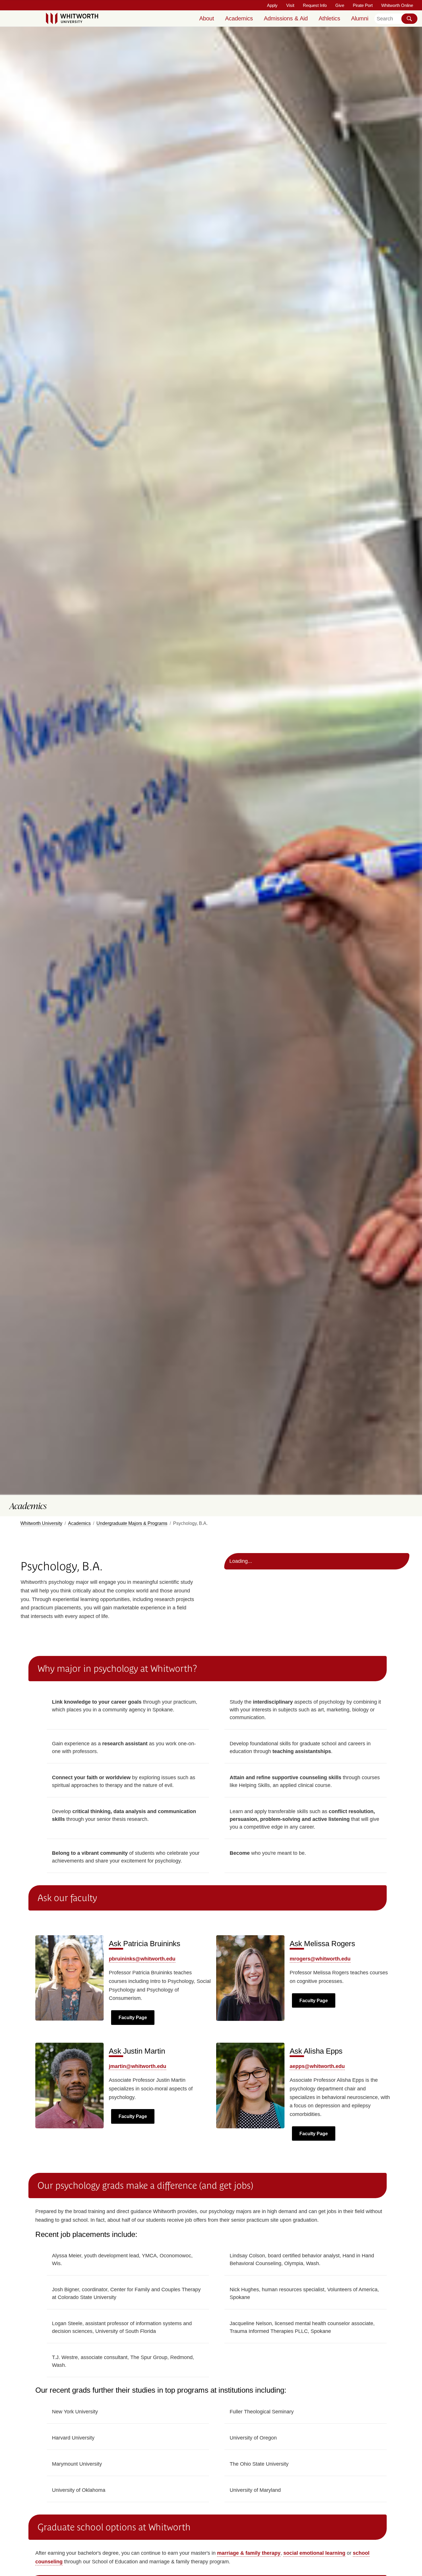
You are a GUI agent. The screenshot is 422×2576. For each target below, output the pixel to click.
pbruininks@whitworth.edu (142, 1959)
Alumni (360, 18)
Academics (239, 18)
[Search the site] (409, 19)
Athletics (329, 18)
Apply (272, 5)
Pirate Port (363, 5)
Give (340, 5)
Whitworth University (41, 1523)
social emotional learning (314, 2553)
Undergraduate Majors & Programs (132, 1523)
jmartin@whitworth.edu (138, 2066)
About (207, 18)
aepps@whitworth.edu (317, 2066)
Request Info (315, 5)
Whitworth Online (397, 5)
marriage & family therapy (249, 2553)
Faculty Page (133, 2018)
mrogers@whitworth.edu (320, 1959)
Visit (290, 5)
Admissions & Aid (286, 18)
